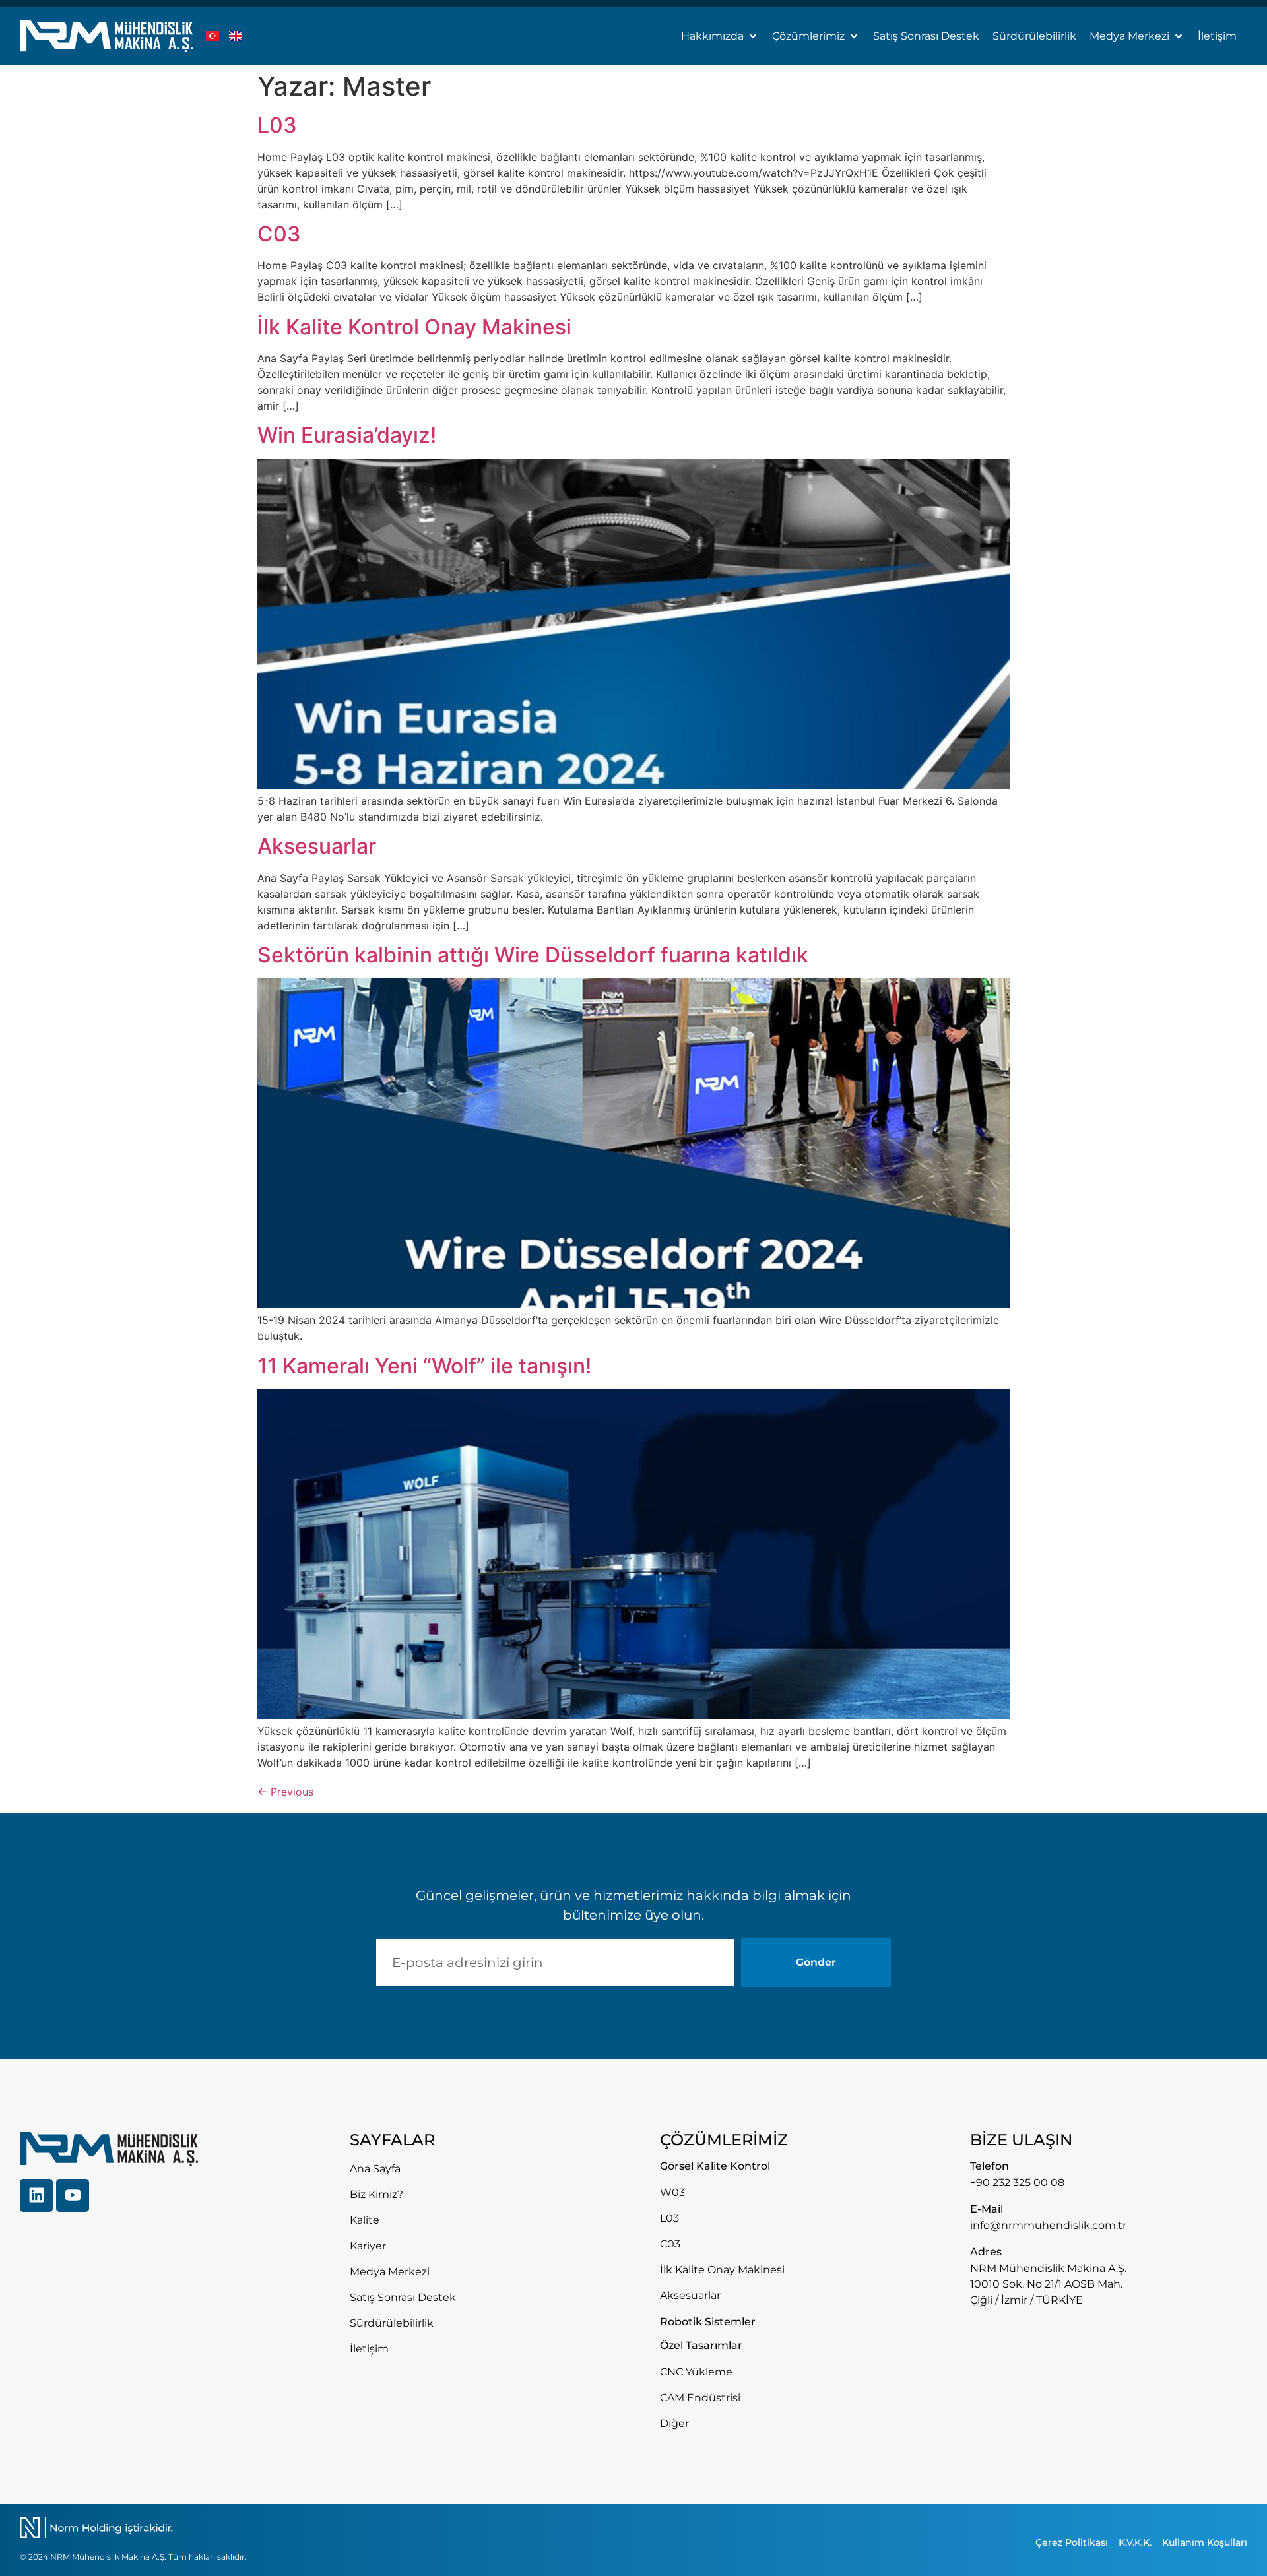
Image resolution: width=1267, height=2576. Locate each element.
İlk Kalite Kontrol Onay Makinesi (414, 327)
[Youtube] (73, 2195)
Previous (285, 1792)
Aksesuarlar (317, 846)
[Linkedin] (36, 2195)
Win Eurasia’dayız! (347, 435)
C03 (279, 234)
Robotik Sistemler (708, 2322)
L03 (277, 125)
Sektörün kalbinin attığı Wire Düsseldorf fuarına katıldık (533, 955)
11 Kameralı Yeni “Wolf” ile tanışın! (424, 1366)
